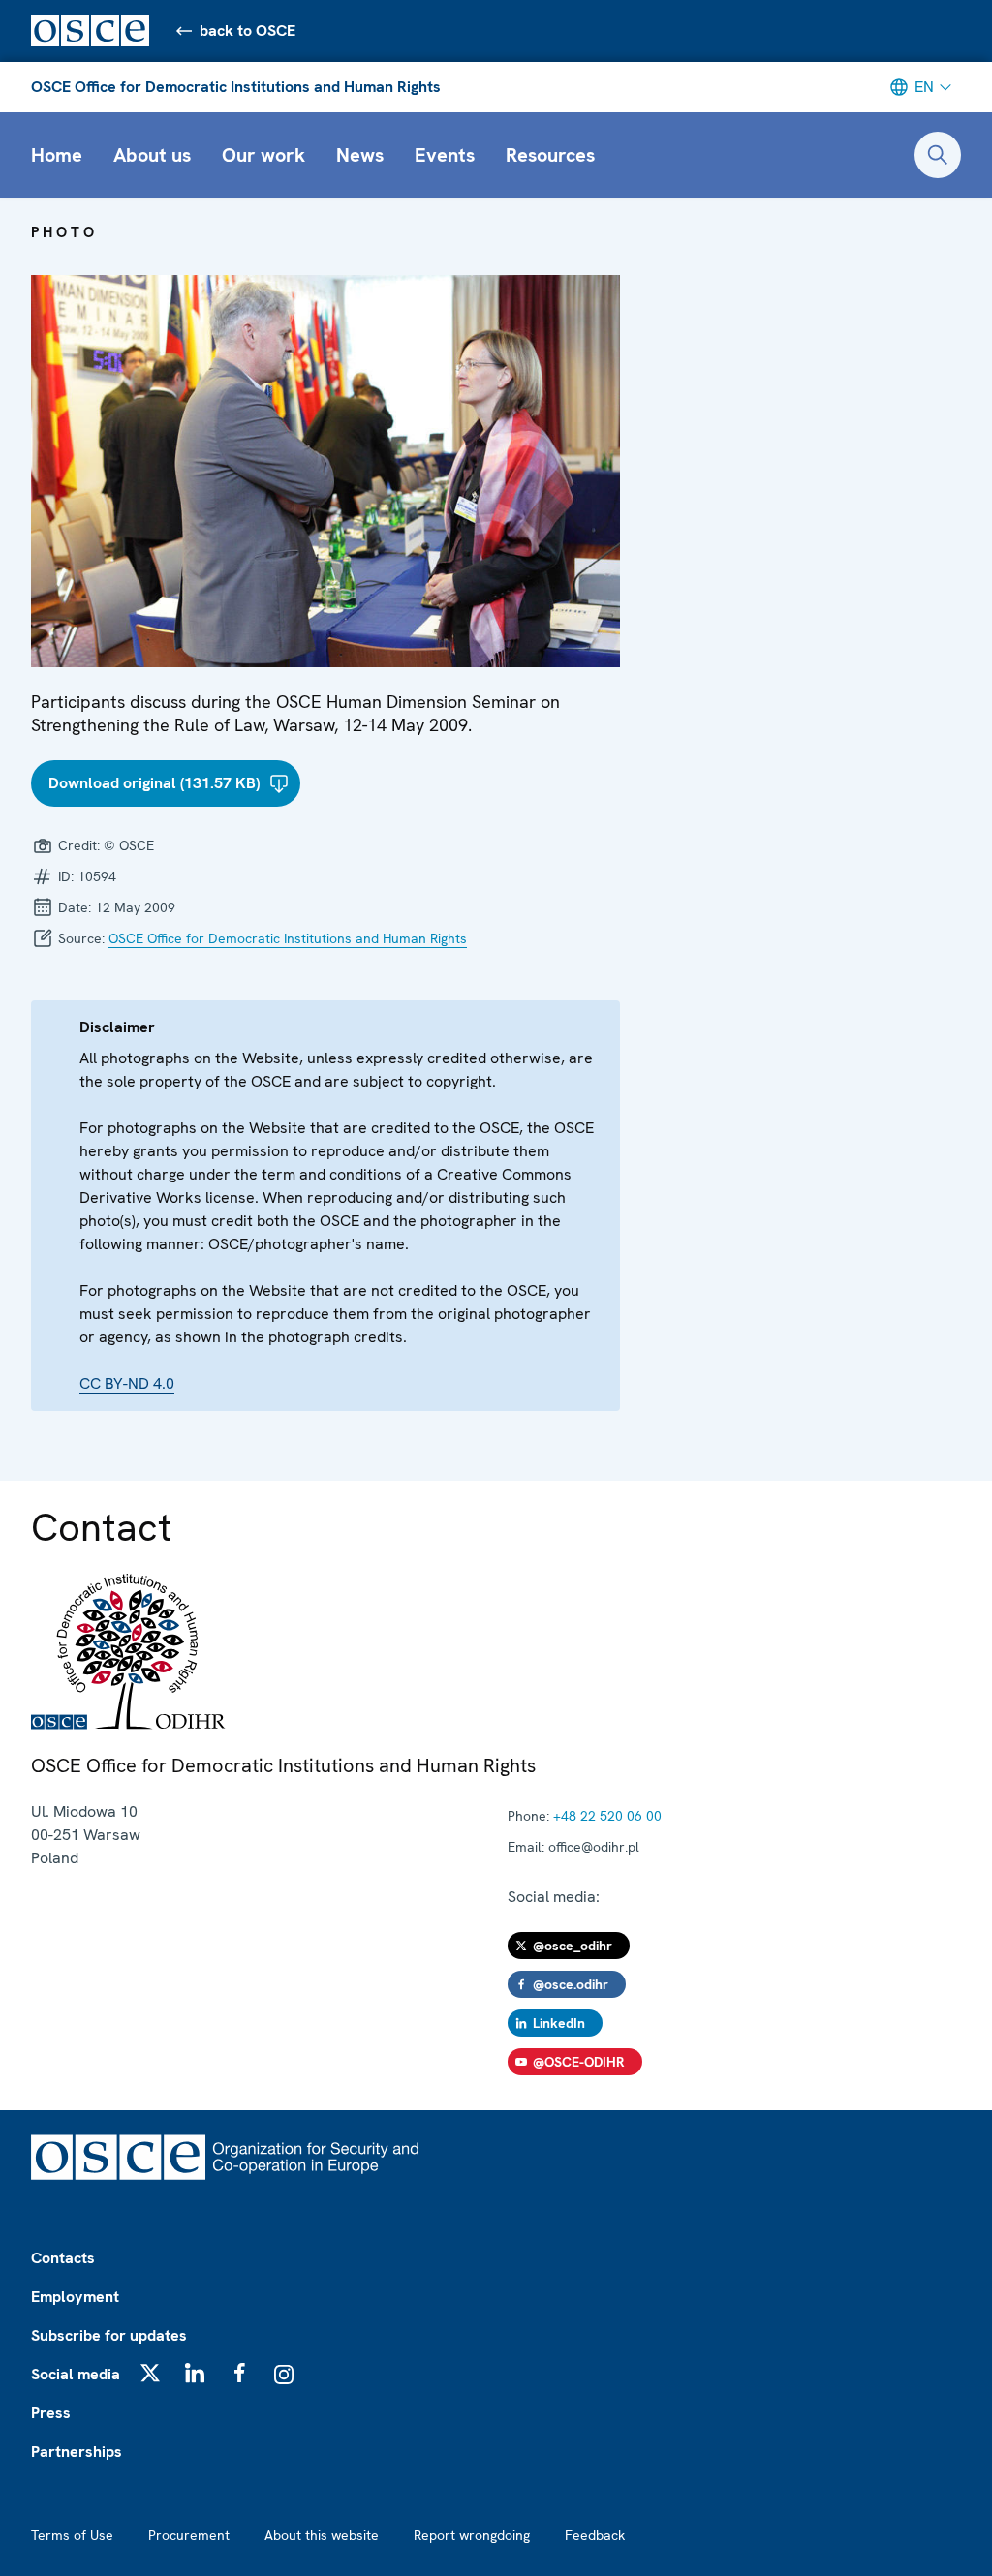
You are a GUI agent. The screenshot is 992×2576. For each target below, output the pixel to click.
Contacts (63, 2258)
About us (152, 155)
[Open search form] (938, 155)
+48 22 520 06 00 (607, 1816)
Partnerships (77, 2452)
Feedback (595, 2535)
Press (51, 2413)
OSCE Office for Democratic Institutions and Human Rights (236, 87)
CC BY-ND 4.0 (127, 1383)
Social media (76, 2374)
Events (445, 155)
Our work (263, 155)
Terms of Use (72, 2535)
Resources (550, 155)
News (360, 155)
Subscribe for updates (109, 2335)
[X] (150, 2373)
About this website (322, 2535)
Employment (75, 2297)
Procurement (189, 2535)
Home (57, 155)
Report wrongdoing (472, 2535)
